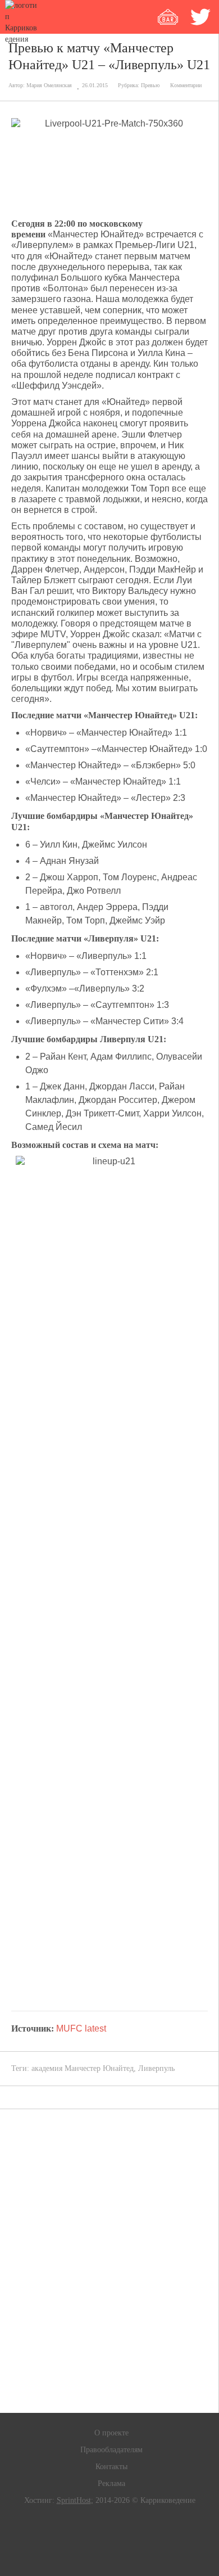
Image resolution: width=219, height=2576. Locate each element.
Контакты (111, 2467)
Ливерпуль (156, 2068)
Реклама (111, 2483)
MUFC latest (80, 2028)
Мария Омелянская (49, 85)
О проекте (111, 2433)
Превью (150, 85)
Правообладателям (111, 2450)
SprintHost (74, 2500)
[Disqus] (109, 2261)
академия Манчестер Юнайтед (83, 2068)
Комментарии (186, 85)
